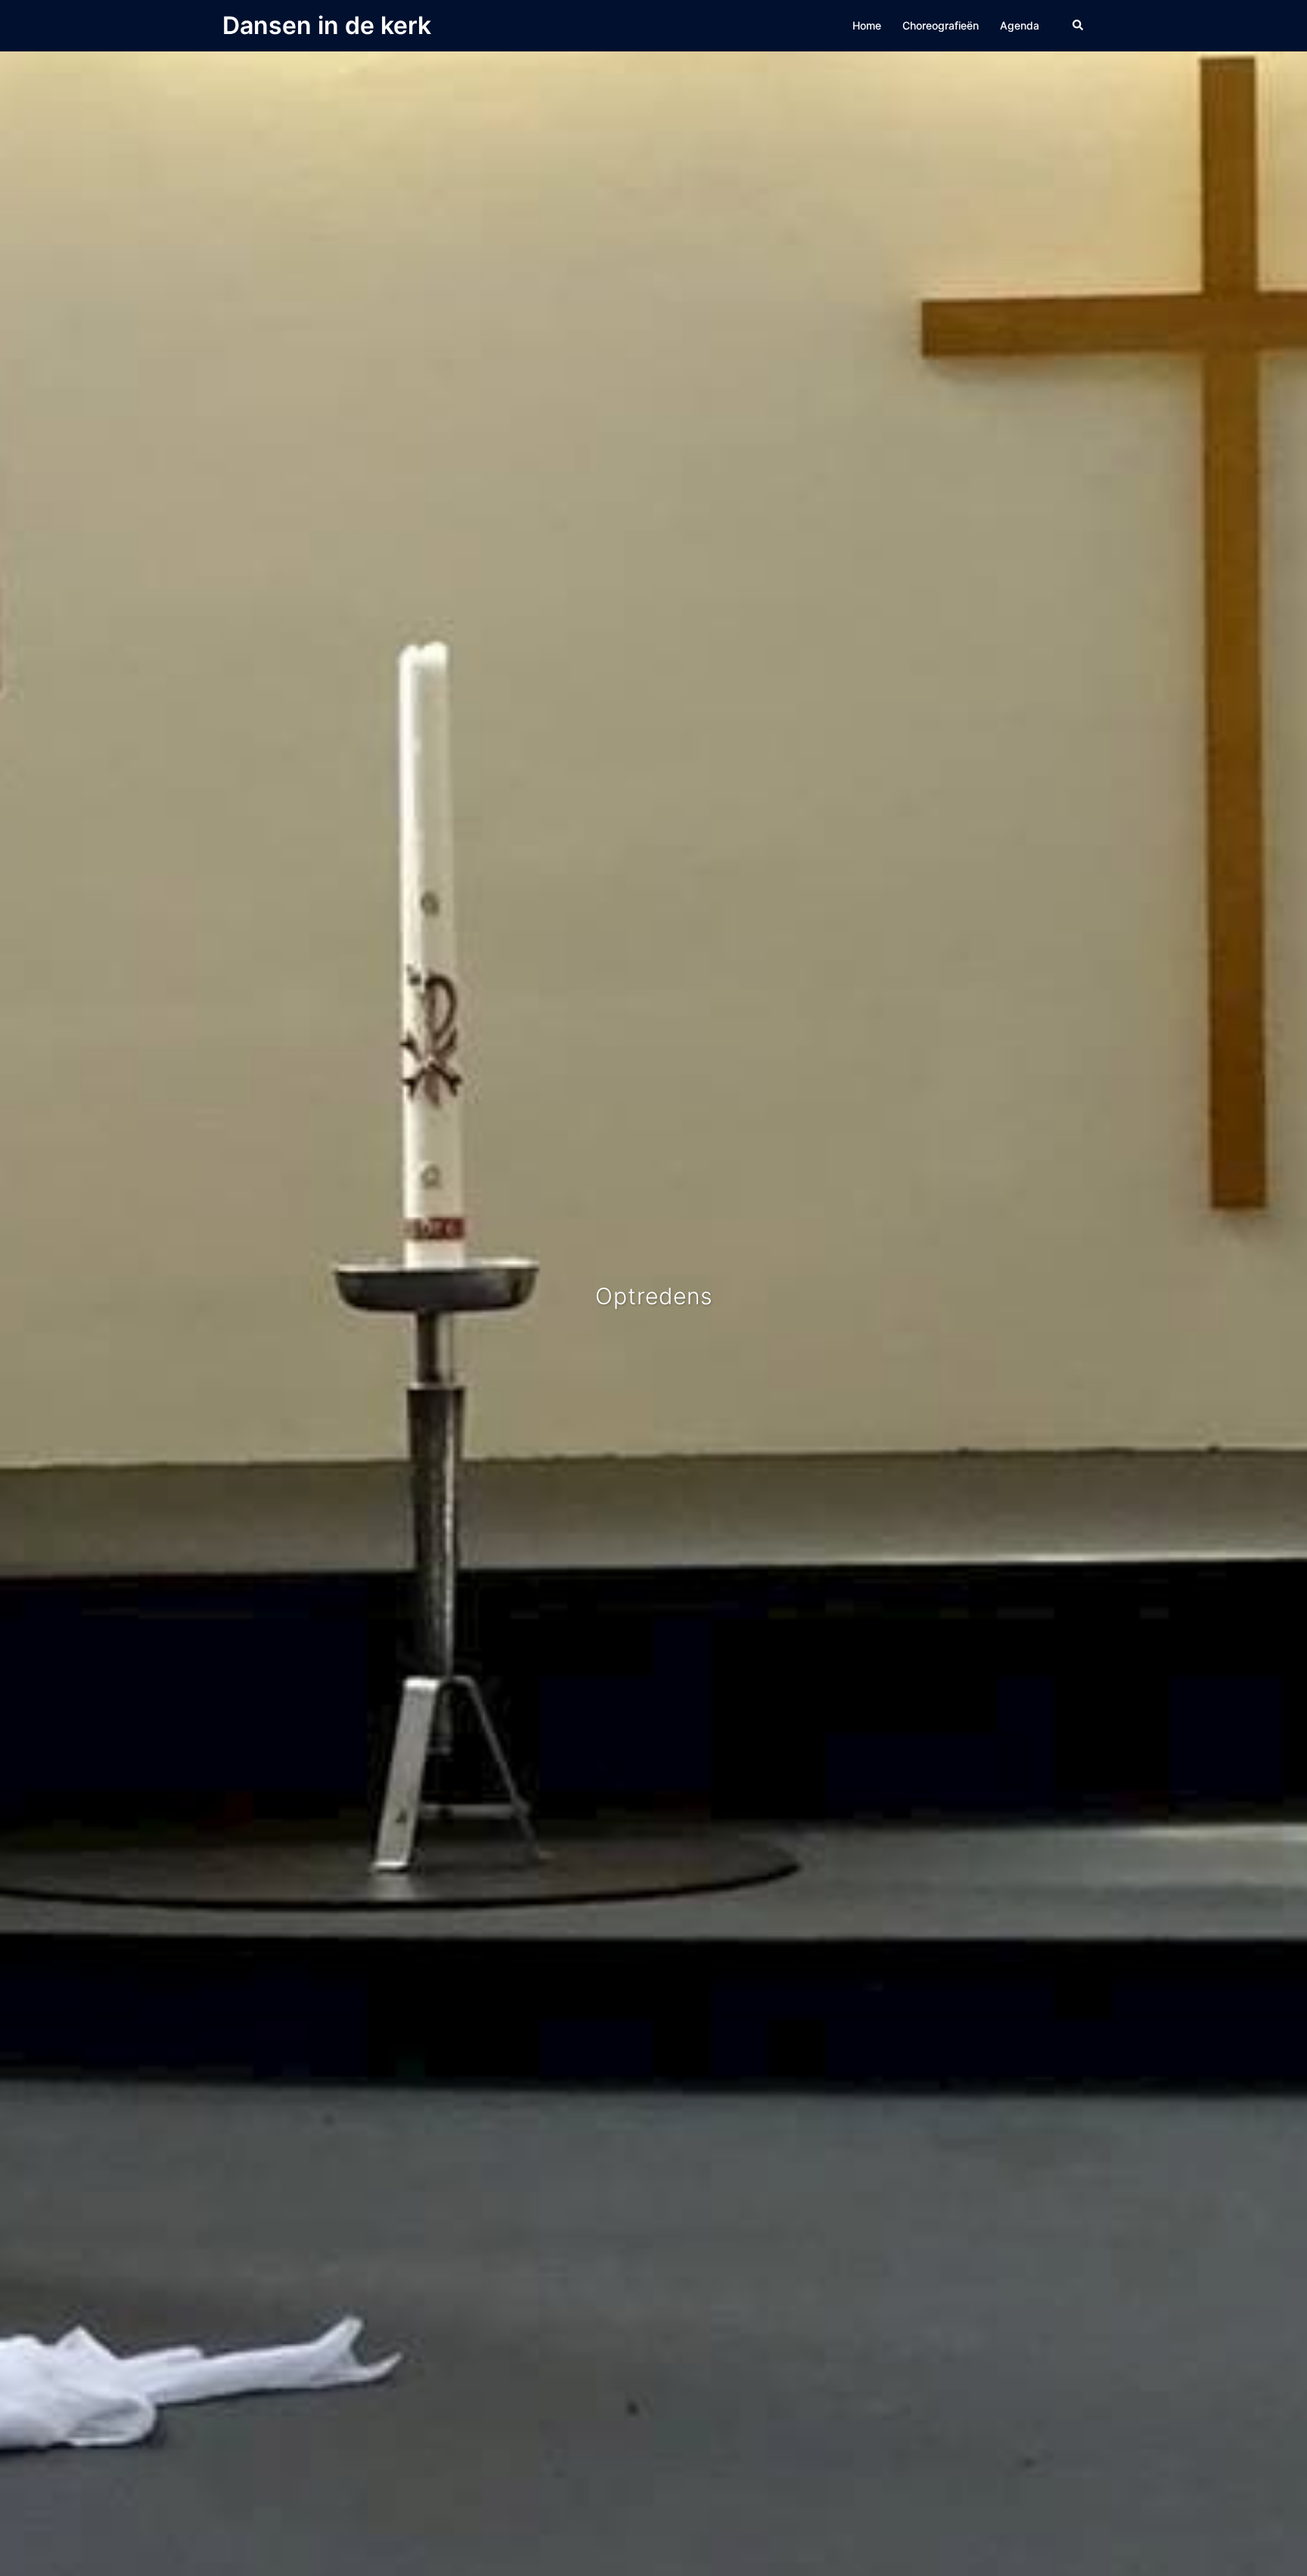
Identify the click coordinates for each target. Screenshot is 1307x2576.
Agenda (1020, 25)
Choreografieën (941, 25)
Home (867, 25)
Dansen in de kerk (327, 25)
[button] (1079, 26)
